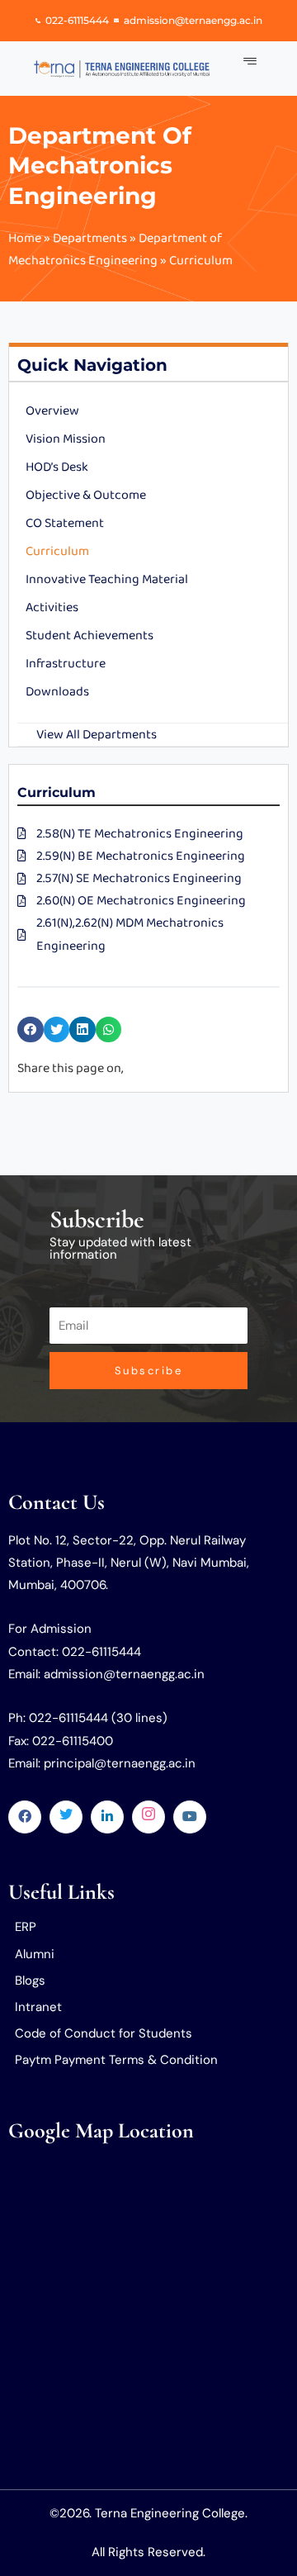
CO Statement (65, 523)
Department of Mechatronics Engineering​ (100, 166)
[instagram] (148, 1817)
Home (25, 238)
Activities (52, 607)
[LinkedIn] (107, 1817)
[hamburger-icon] (250, 62)
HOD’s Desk (57, 467)
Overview (52, 411)
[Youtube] (190, 1817)
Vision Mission (66, 439)
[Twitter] (66, 1817)
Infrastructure (66, 664)
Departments (90, 238)
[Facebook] (25, 1817)
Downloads (57, 692)
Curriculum (57, 551)
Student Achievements (90, 636)
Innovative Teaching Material (107, 579)
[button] (31, 1030)
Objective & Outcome (86, 495)
